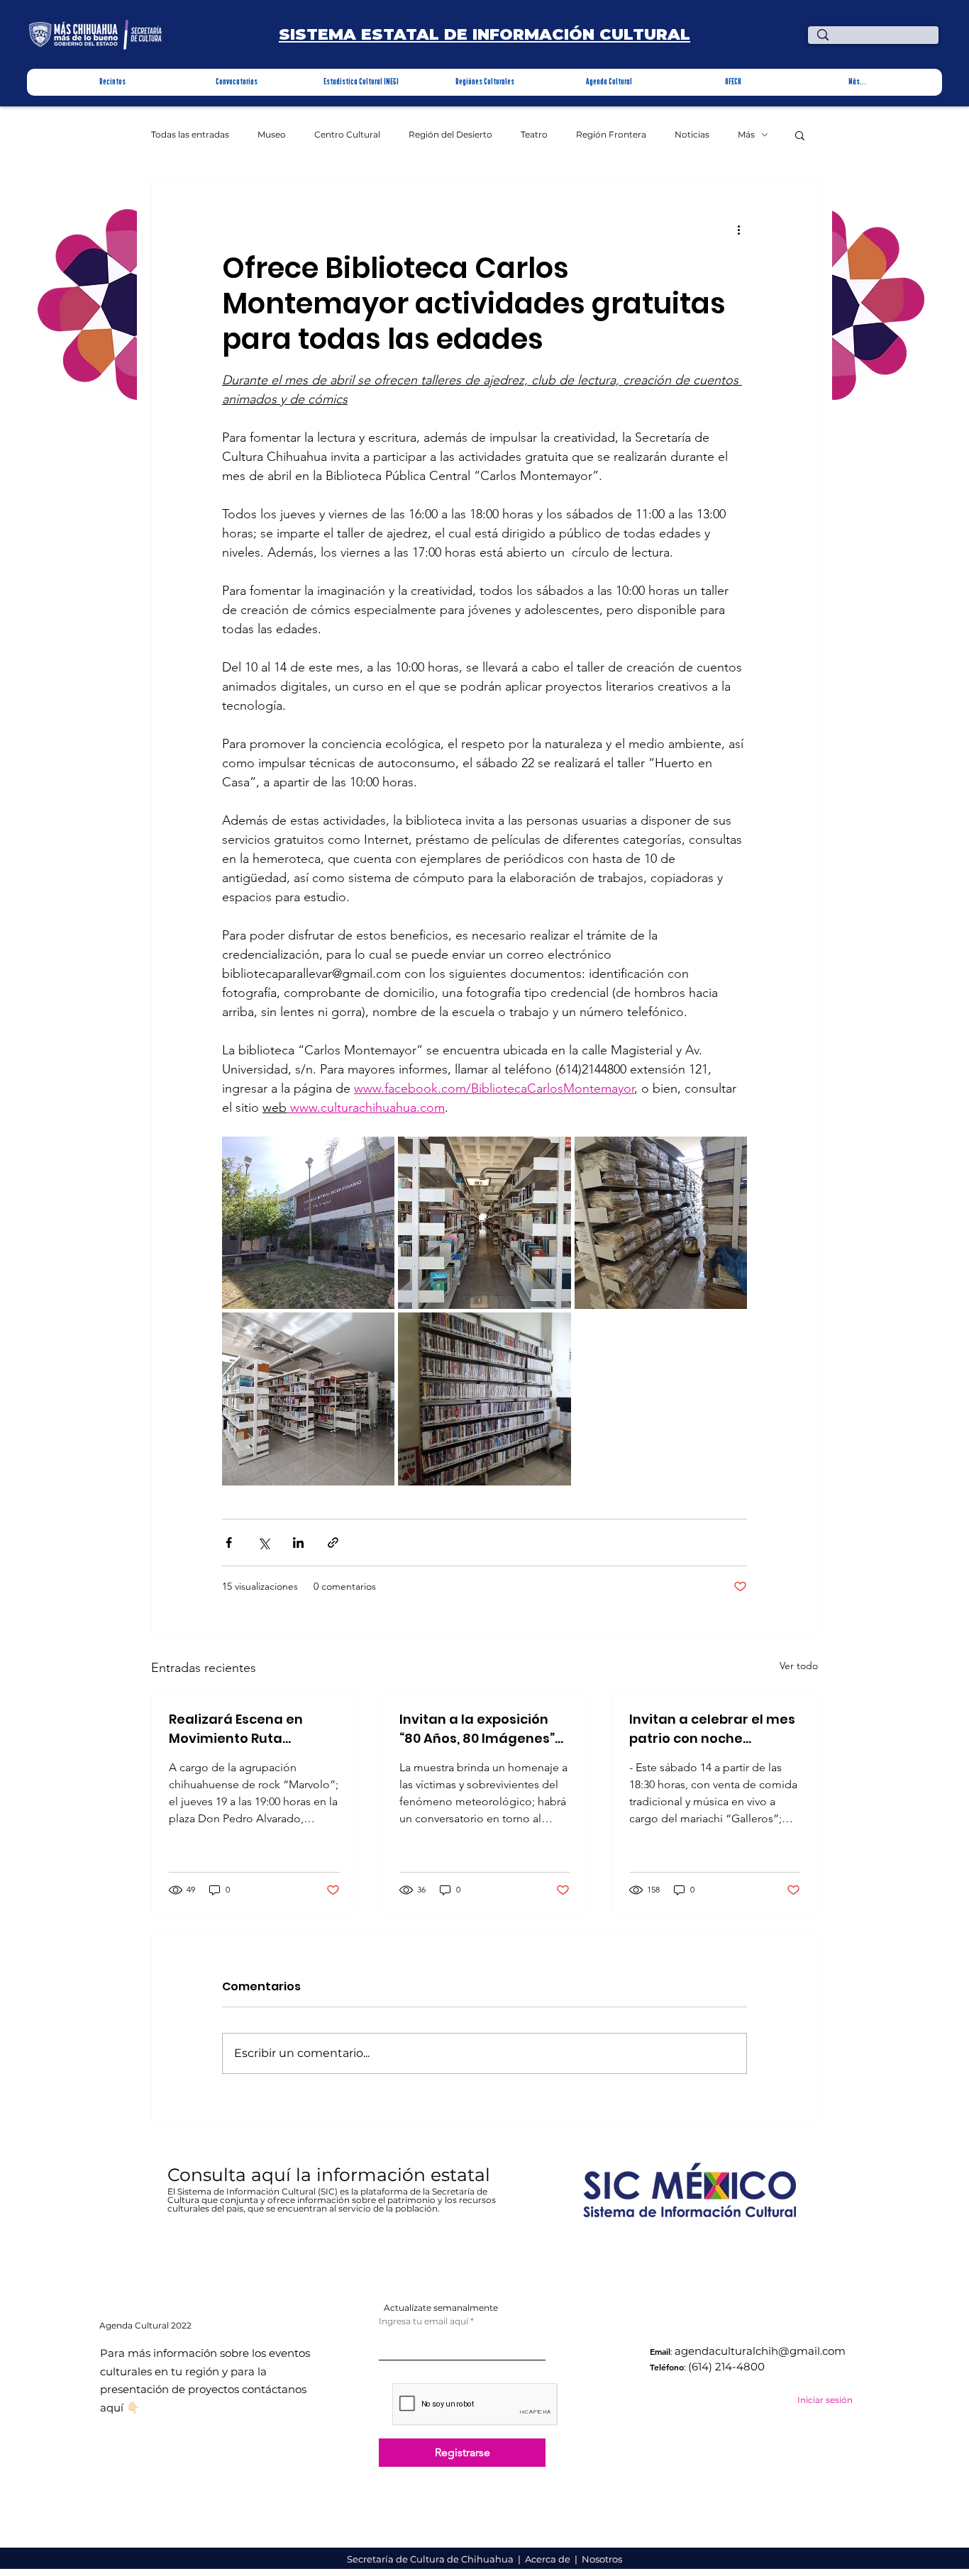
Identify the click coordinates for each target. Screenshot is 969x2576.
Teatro (534, 135)
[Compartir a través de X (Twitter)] (264, 1543)
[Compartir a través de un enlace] (333, 1543)
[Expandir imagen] (308, 1223)
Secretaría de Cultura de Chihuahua (431, 2559)
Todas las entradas (190, 135)
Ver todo (799, 1666)
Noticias (692, 135)
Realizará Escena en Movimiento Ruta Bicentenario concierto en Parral (245, 1729)
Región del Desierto (450, 135)
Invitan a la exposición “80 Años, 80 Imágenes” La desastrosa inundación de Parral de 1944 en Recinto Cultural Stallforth (480, 1729)
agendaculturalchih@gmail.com (760, 2351)
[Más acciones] (738, 229)
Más (746, 135)
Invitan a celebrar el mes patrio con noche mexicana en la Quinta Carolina (712, 1729)
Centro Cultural (347, 135)
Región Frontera (611, 135)
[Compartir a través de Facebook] (229, 1543)
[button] (112, 82)
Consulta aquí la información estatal (331, 2175)
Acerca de (549, 2559)
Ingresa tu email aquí (423, 2321)
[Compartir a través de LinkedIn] (298, 1543)
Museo (272, 135)
